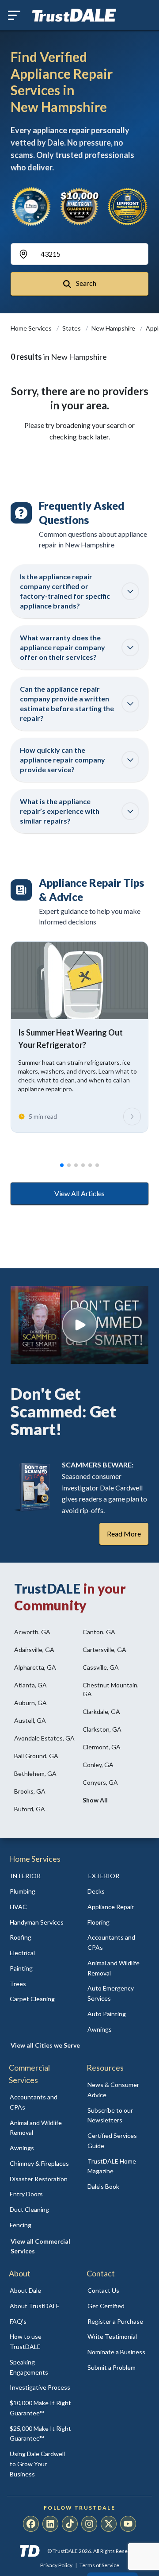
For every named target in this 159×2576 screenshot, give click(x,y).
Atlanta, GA (30, 1685)
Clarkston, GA (102, 1729)
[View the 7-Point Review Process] (31, 206)
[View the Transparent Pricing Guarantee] (128, 206)
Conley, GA (98, 1765)
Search (85, 283)
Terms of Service (99, 2565)
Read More (124, 1534)
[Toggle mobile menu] (14, 15)
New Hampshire (114, 328)
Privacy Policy (56, 2565)
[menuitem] (41, 1892)
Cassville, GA (101, 1667)
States (72, 328)
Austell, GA (30, 1720)
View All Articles (79, 1193)
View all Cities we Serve (45, 2045)
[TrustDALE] (74, 15)
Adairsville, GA (34, 1650)
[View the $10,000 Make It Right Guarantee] (79, 206)
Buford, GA (30, 1809)
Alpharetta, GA (35, 1667)
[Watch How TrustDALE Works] (79, 1325)
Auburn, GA (30, 1703)
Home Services (32, 328)
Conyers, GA (100, 1782)
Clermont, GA (102, 1747)
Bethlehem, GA (35, 1773)
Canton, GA (99, 1632)
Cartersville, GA (104, 1650)
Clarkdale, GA (101, 1712)
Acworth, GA (32, 1632)
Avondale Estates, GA (44, 1738)
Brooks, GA (30, 1791)
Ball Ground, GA (36, 1756)
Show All (95, 1800)
